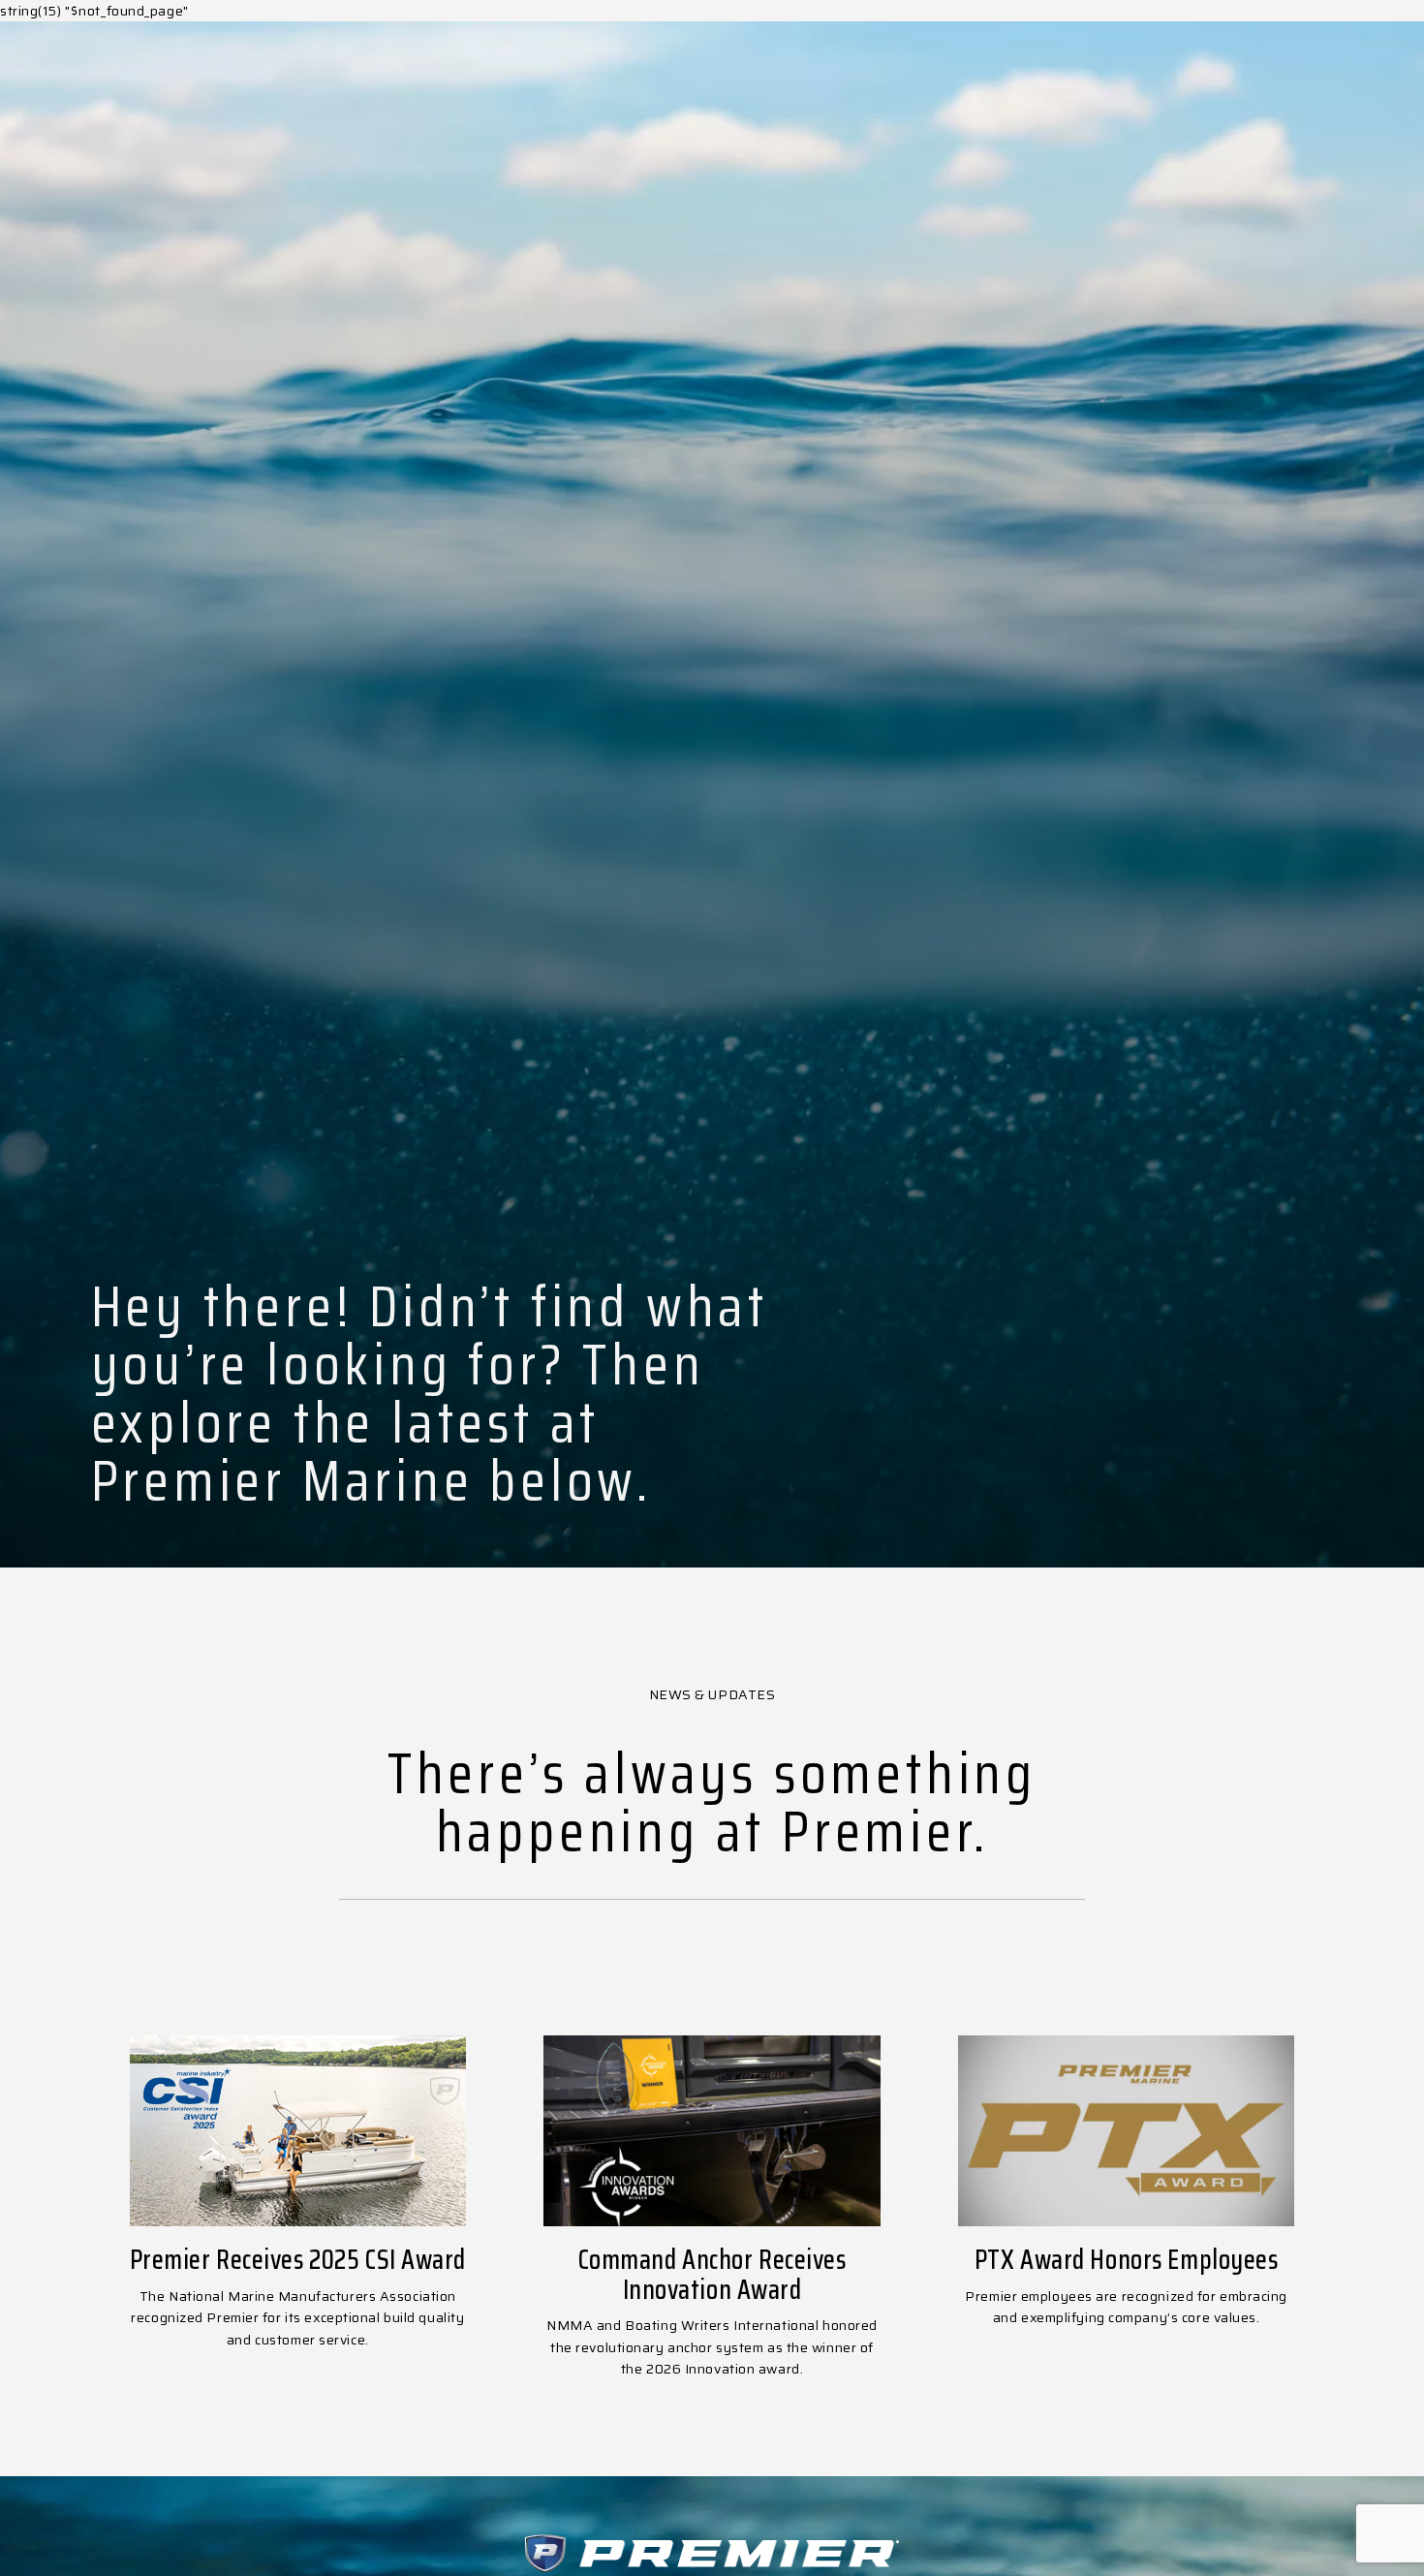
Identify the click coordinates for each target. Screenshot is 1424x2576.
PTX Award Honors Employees (1127, 2259)
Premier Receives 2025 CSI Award (298, 2259)
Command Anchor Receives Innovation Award (712, 2274)
